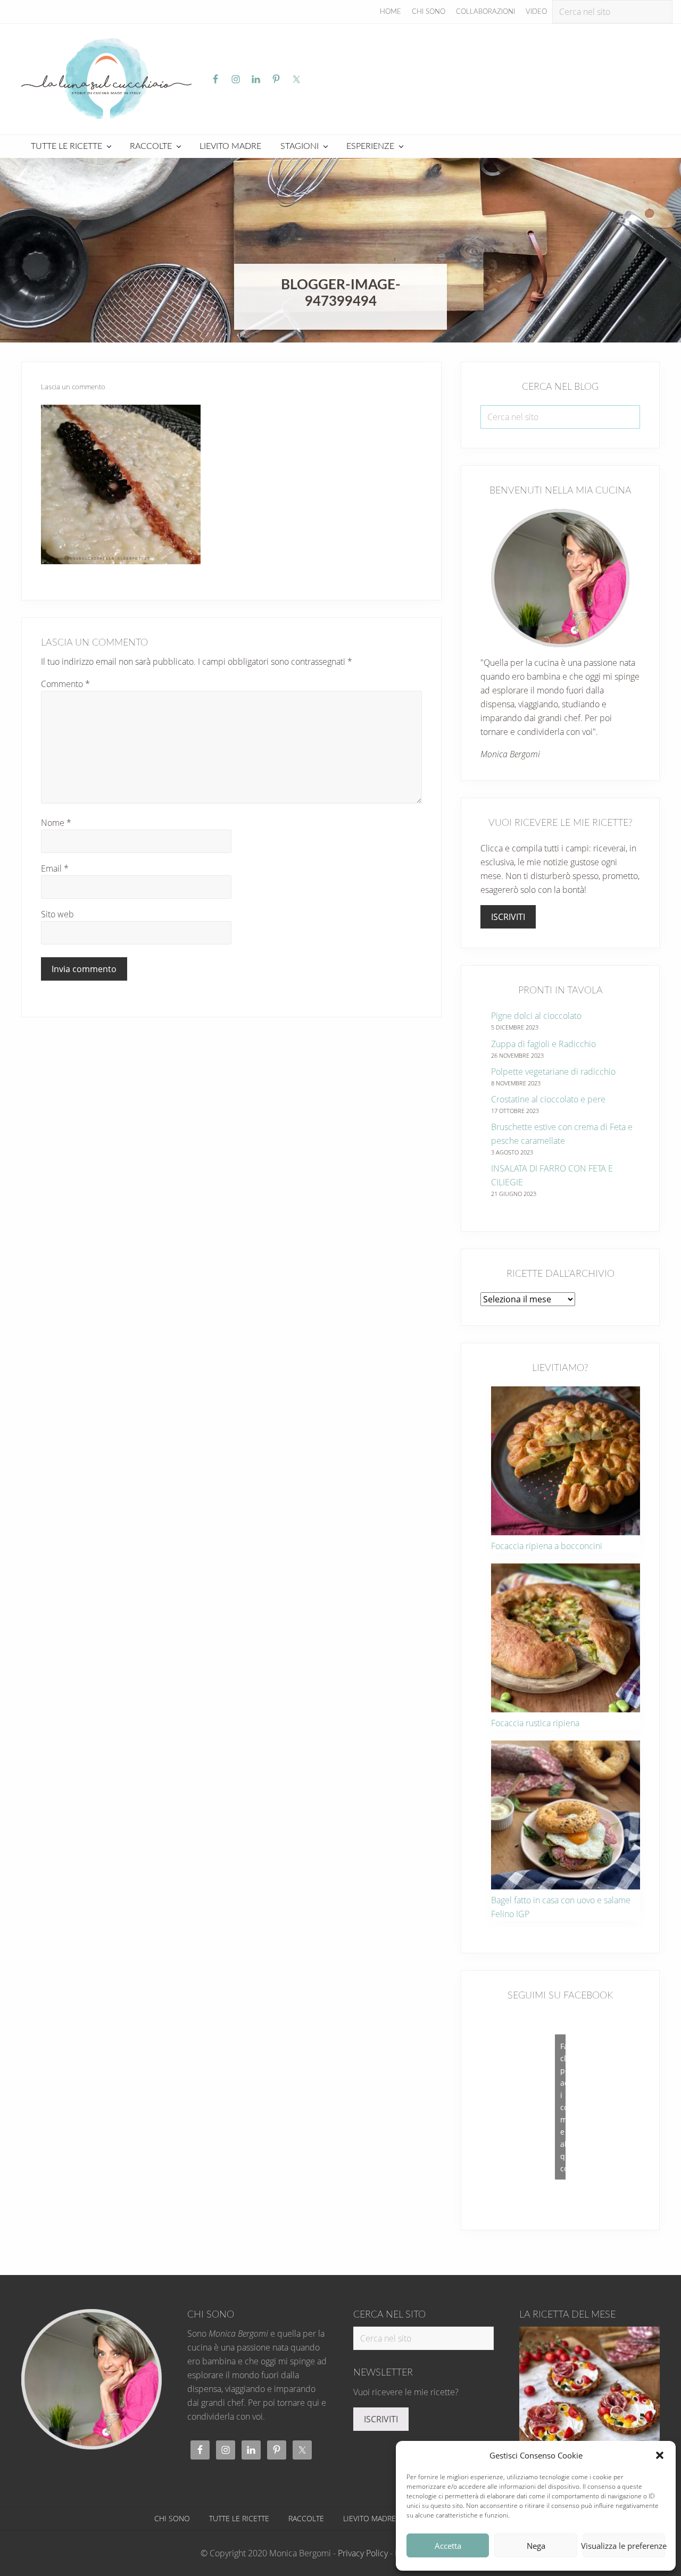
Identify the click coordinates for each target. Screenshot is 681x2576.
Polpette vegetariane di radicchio (553, 1072)
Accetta (448, 2546)
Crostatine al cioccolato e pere (548, 1099)
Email (55, 868)
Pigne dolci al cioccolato (536, 1016)
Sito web (57, 914)
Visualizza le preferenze (624, 2546)
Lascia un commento (73, 387)
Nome (56, 823)
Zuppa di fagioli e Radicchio (543, 1044)
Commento (65, 684)
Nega (536, 2546)
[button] (660, 2455)
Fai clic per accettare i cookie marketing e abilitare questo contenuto (563, 2107)
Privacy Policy (363, 2553)
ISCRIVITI (508, 917)
